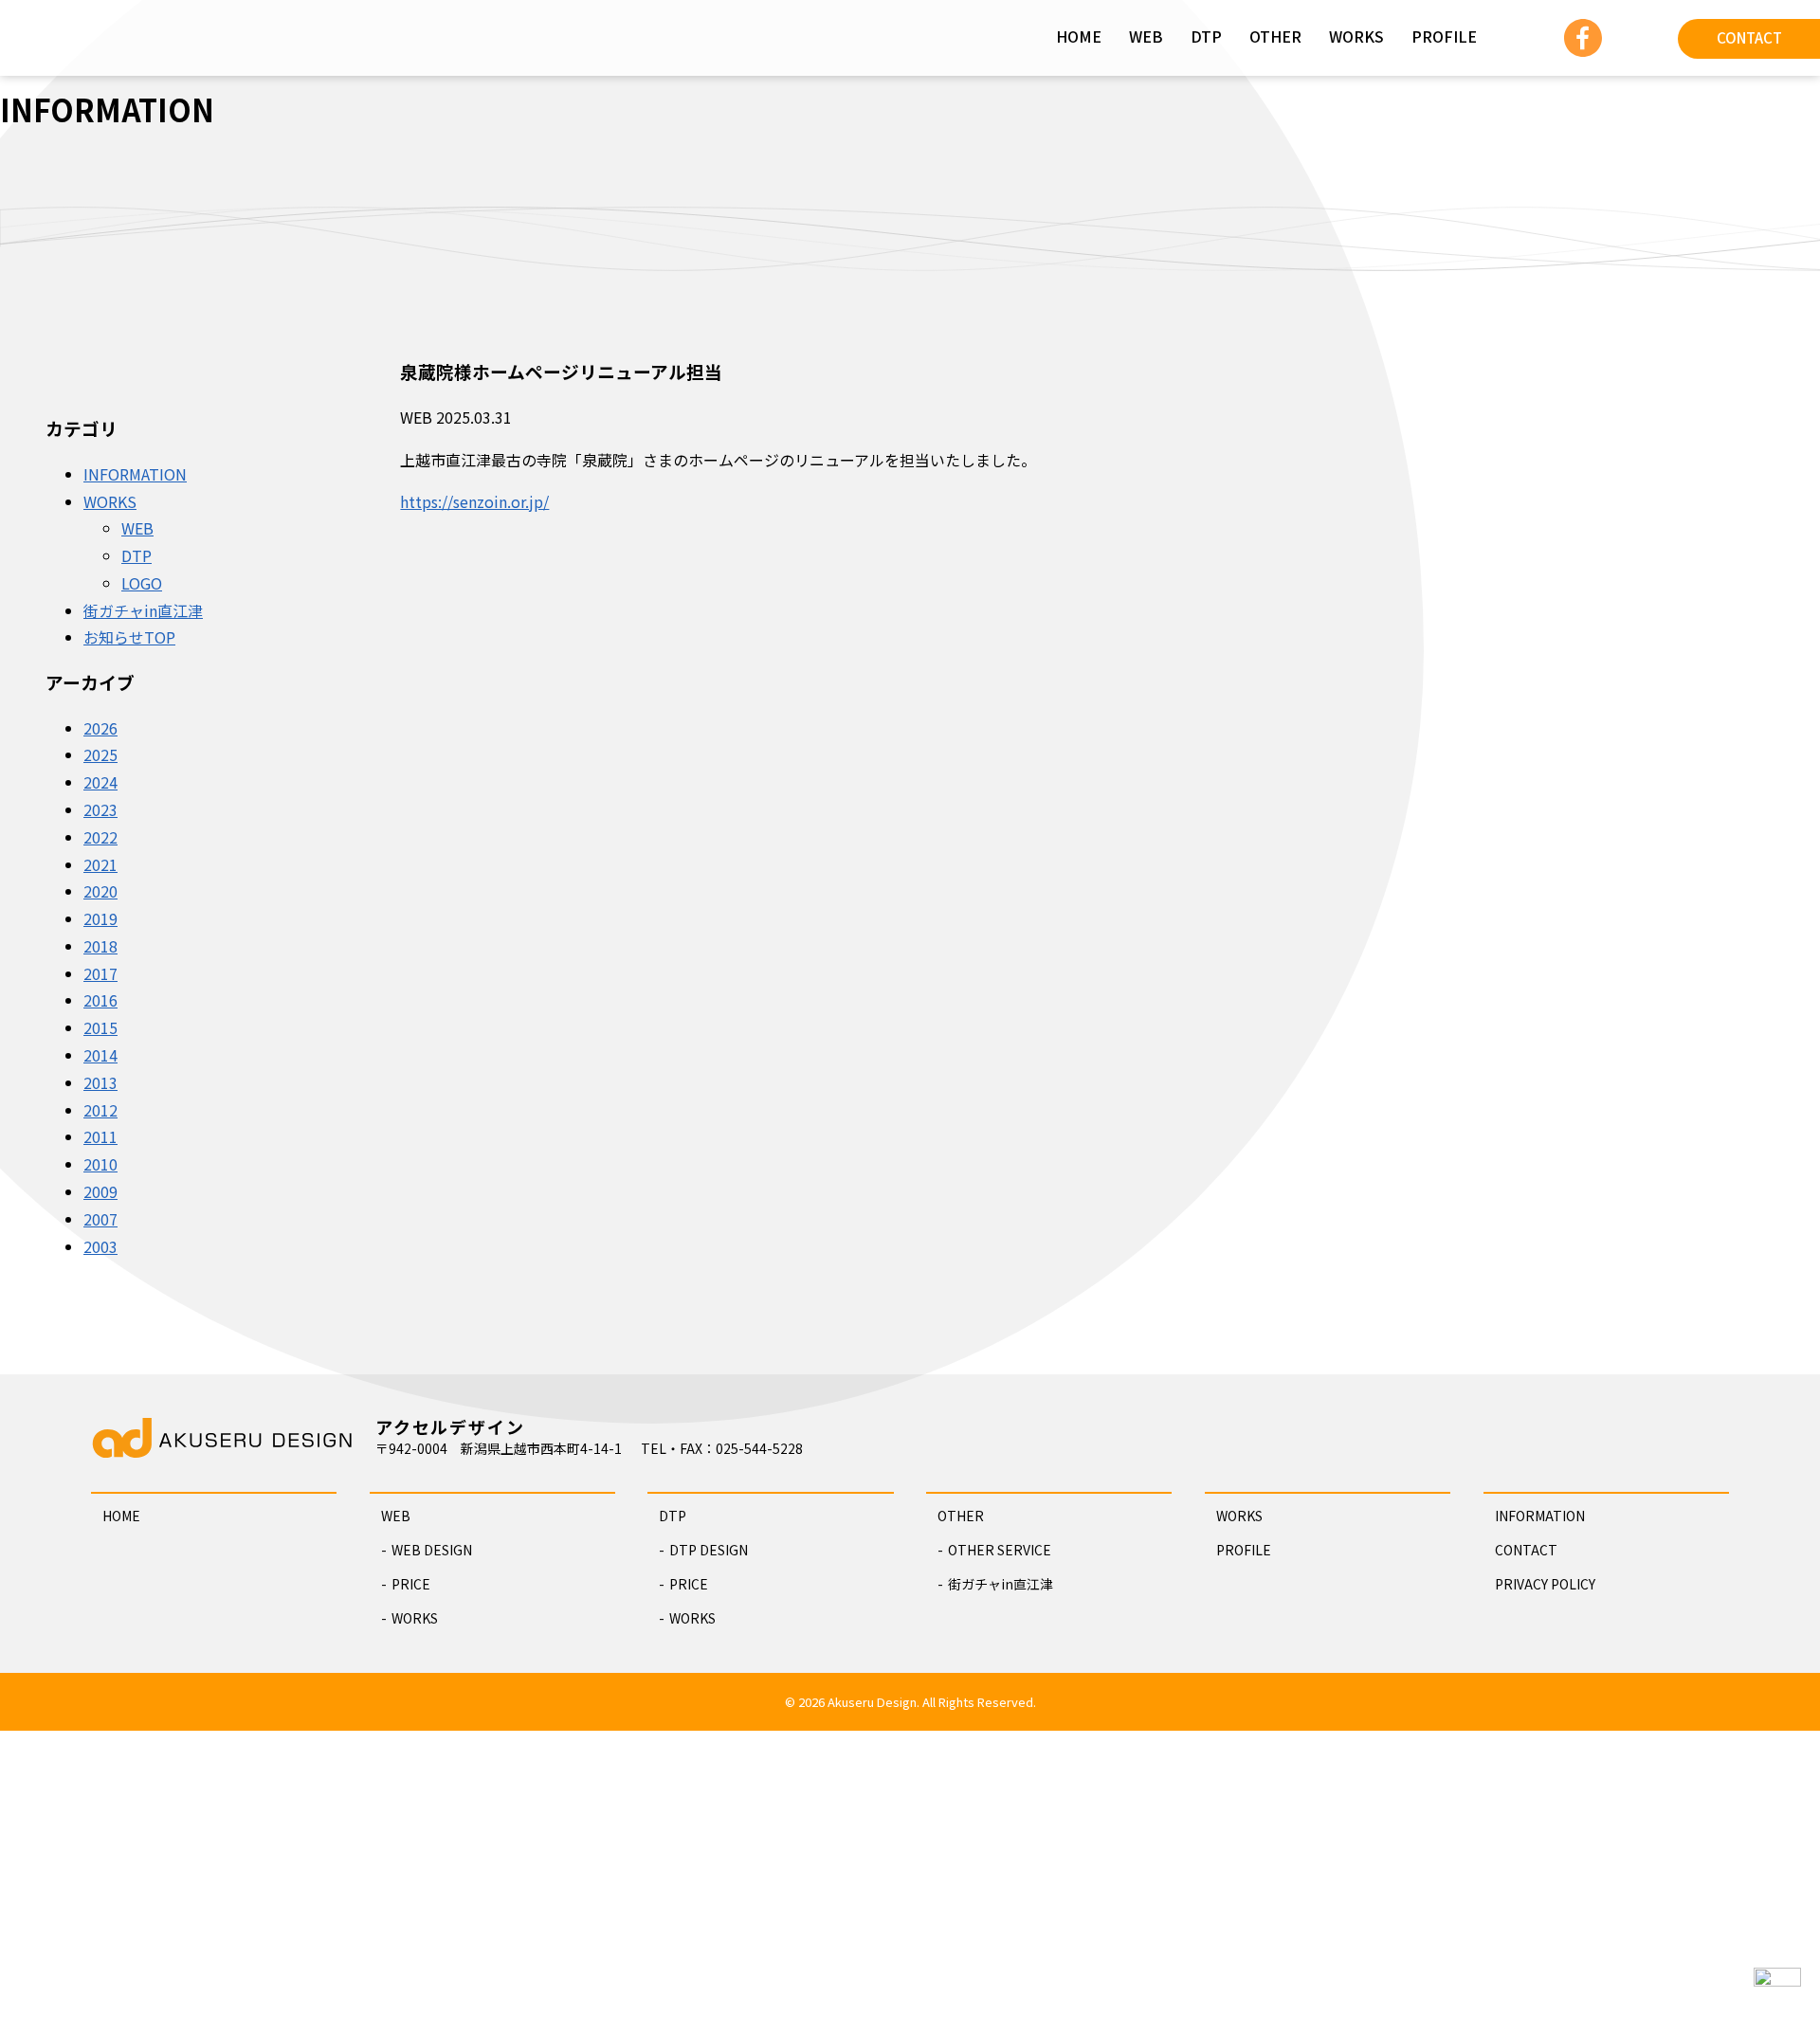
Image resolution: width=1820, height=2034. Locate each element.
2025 (100, 754)
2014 (100, 1055)
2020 (100, 891)
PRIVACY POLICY (1545, 1584)
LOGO (142, 583)
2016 (100, 1000)
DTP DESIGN (709, 1550)
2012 (100, 1110)
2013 (100, 1082)
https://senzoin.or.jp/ (474, 501)
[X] (1630, 33)
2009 (100, 1191)
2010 (100, 1164)
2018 (100, 946)
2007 (100, 1219)
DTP (1206, 36)
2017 (100, 973)
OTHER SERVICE (1000, 1550)
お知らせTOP (129, 637)
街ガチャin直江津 (143, 610)
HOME (1079, 36)
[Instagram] (1536, 33)
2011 (100, 1136)
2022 (100, 837)
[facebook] (1583, 33)
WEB (1146, 36)
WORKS (1356, 36)
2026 (100, 728)
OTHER (1275, 36)
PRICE (411, 1584)
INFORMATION (135, 474)
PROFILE (1444, 36)
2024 (100, 782)
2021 (100, 864)
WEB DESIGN (432, 1550)
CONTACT (1749, 37)
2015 (100, 1027)
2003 (100, 1246)
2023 (100, 809)
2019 (100, 918)
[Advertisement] (910, 1882)
